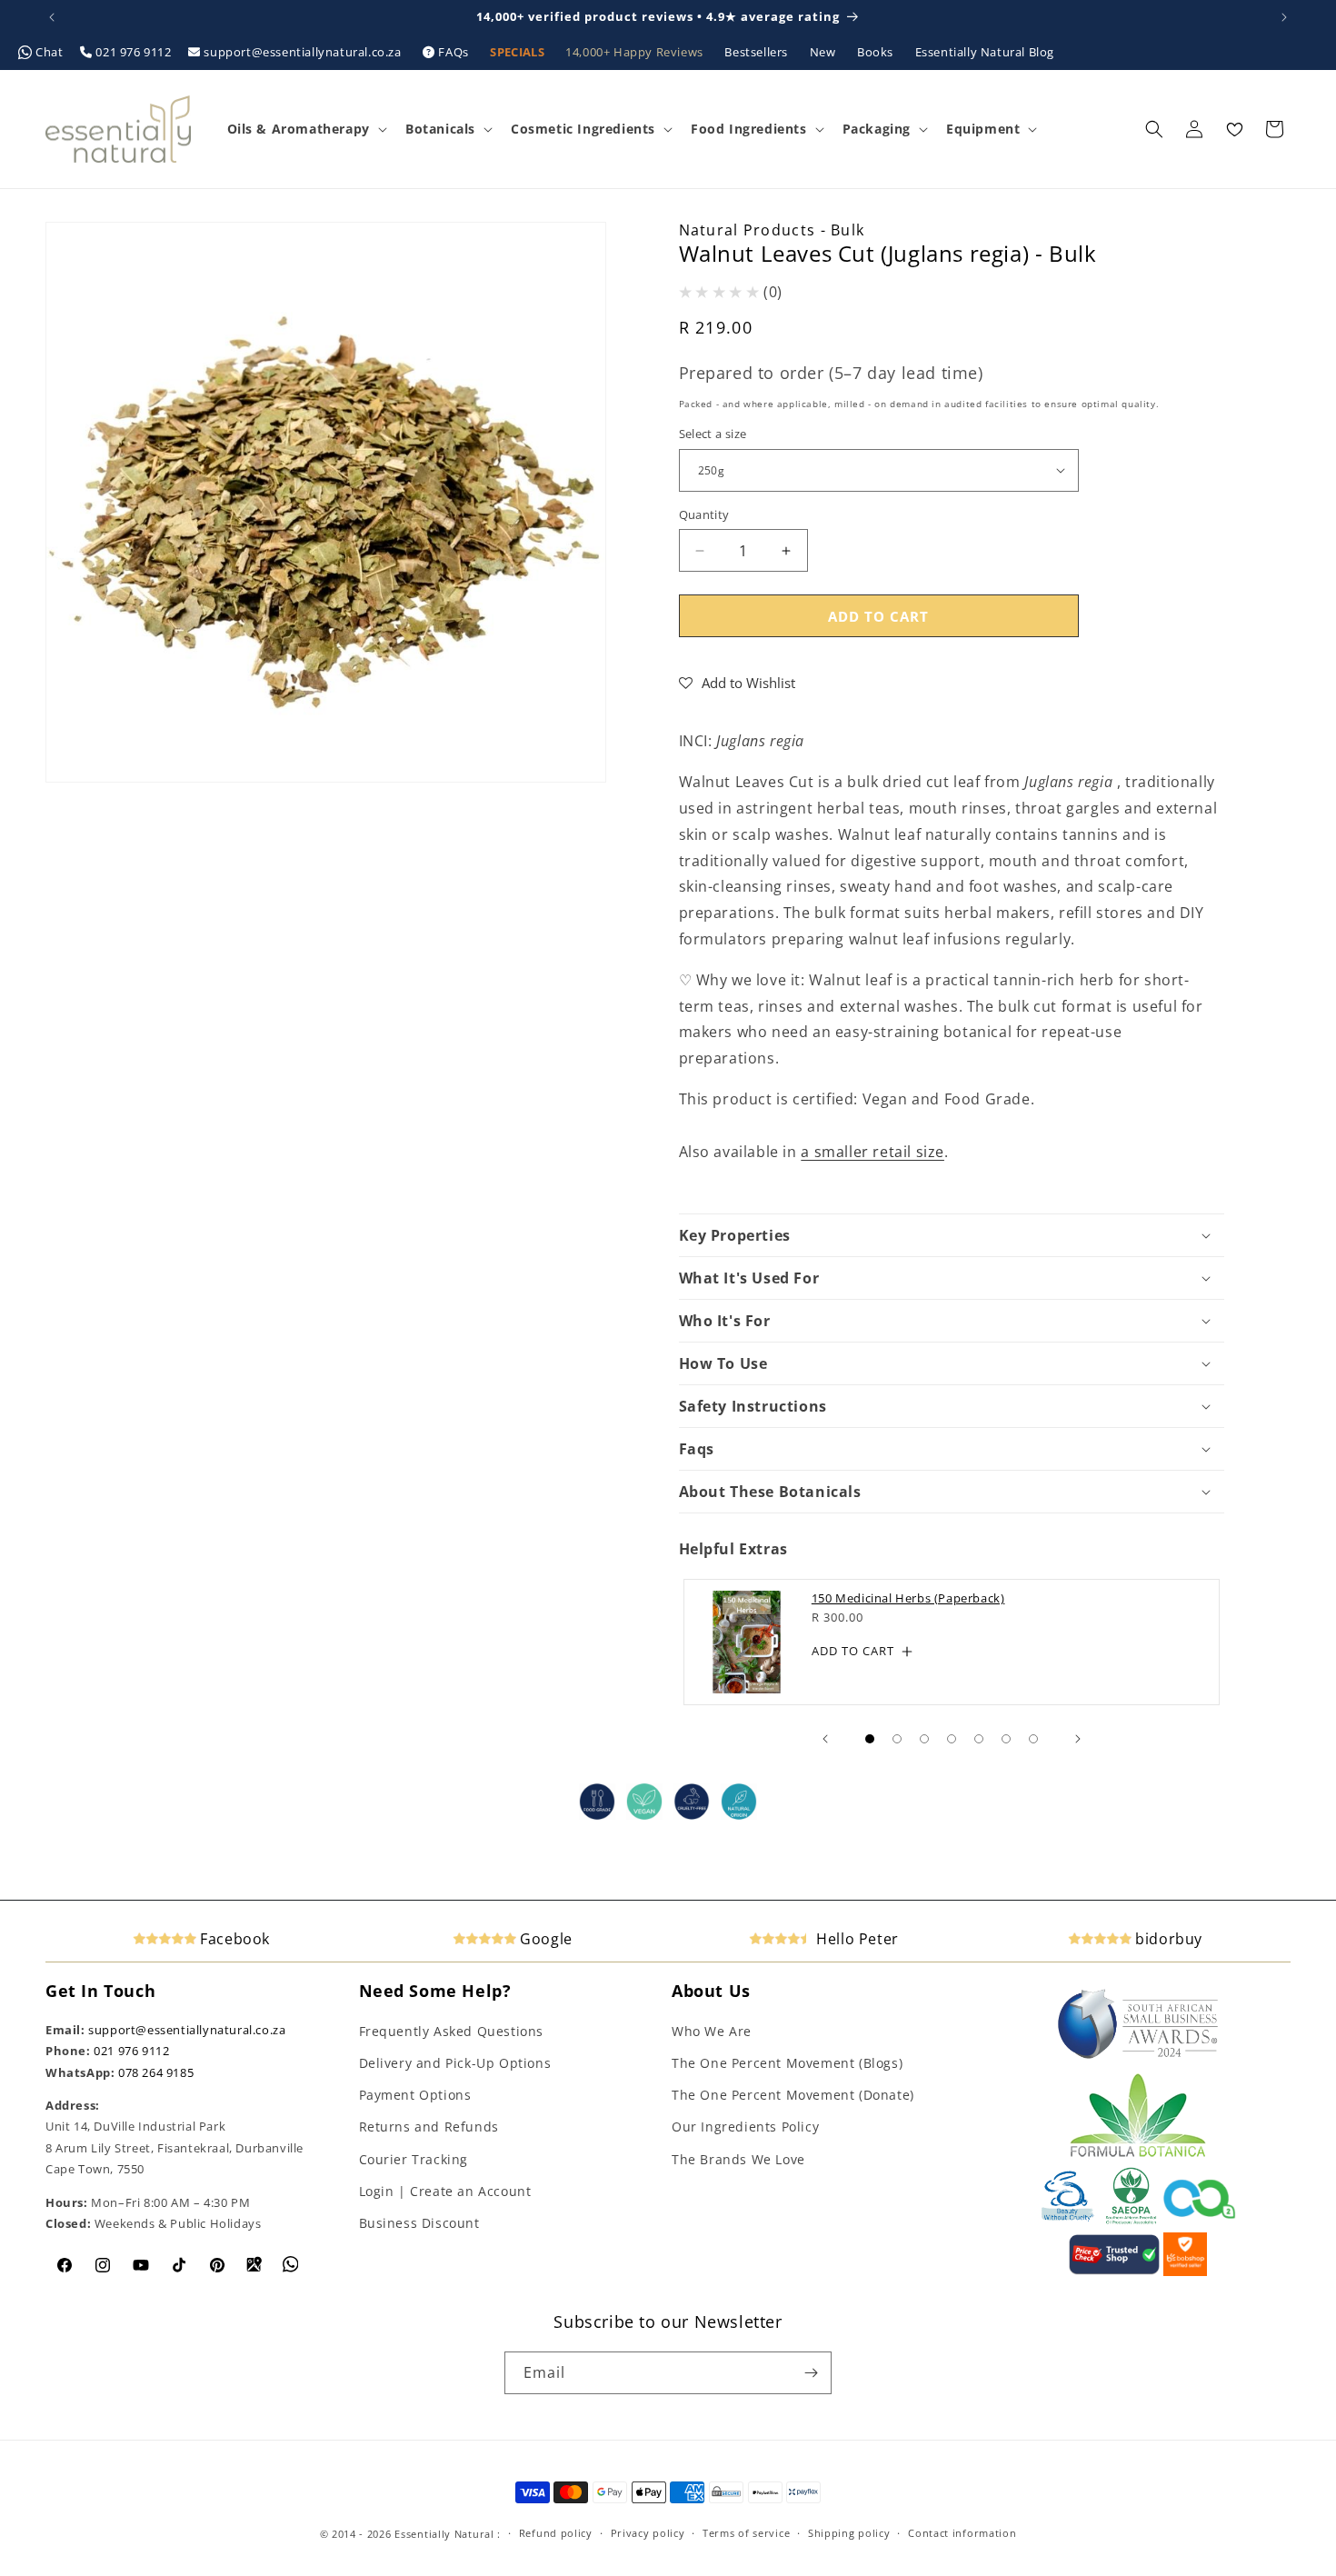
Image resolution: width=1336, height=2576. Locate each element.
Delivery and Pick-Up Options (455, 2063)
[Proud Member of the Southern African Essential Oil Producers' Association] (1131, 2221)
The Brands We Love (738, 2159)
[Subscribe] (811, 2373)
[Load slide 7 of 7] (1033, 1739)
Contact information (962, 2533)
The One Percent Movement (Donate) (793, 2095)
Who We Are (712, 2031)
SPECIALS (518, 52)
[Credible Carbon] (1200, 2221)
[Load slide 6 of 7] (1006, 1739)
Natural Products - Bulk (772, 230)
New (824, 52)
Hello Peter (856, 1939)
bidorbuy (1167, 1939)
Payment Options (415, 2095)
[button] (305, 129)
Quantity (704, 514)
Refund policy (556, 2533)
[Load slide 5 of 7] (979, 1739)
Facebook (233, 1939)
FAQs (454, 52)
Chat (50, 52)
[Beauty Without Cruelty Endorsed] (1068, 2221)
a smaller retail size (872, 1152)
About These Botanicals (770, 1492)
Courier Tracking (414, 2159)
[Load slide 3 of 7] (924, 1739)
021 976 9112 (134, 52)
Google (544, 1939)
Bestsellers (758, 52)
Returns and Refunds (429, 2127)
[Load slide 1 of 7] (870, 1739)
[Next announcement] (1284, 17)
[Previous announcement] (52, 17)
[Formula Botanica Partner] (1138, 2155)
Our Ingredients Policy (745, 2127)
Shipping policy (849, 2533)
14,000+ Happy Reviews (636, 52)
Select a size (713, 434)
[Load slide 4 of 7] (952, 1739)
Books (877, 52)
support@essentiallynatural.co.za (303, 52)
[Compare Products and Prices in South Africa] (1114, 2271)
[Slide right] (1078, 1739)
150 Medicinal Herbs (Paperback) (907, 1598)
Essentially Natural (444, 2534)
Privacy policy (648, 2533)
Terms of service (746, 2533)
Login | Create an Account (445, 2191)
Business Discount (419, 2223)
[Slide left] (825, 1739)
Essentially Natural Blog (985, 52)
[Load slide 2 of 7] (897, 1739)
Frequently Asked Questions (452, 2031)
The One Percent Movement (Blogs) (787, 2063)
